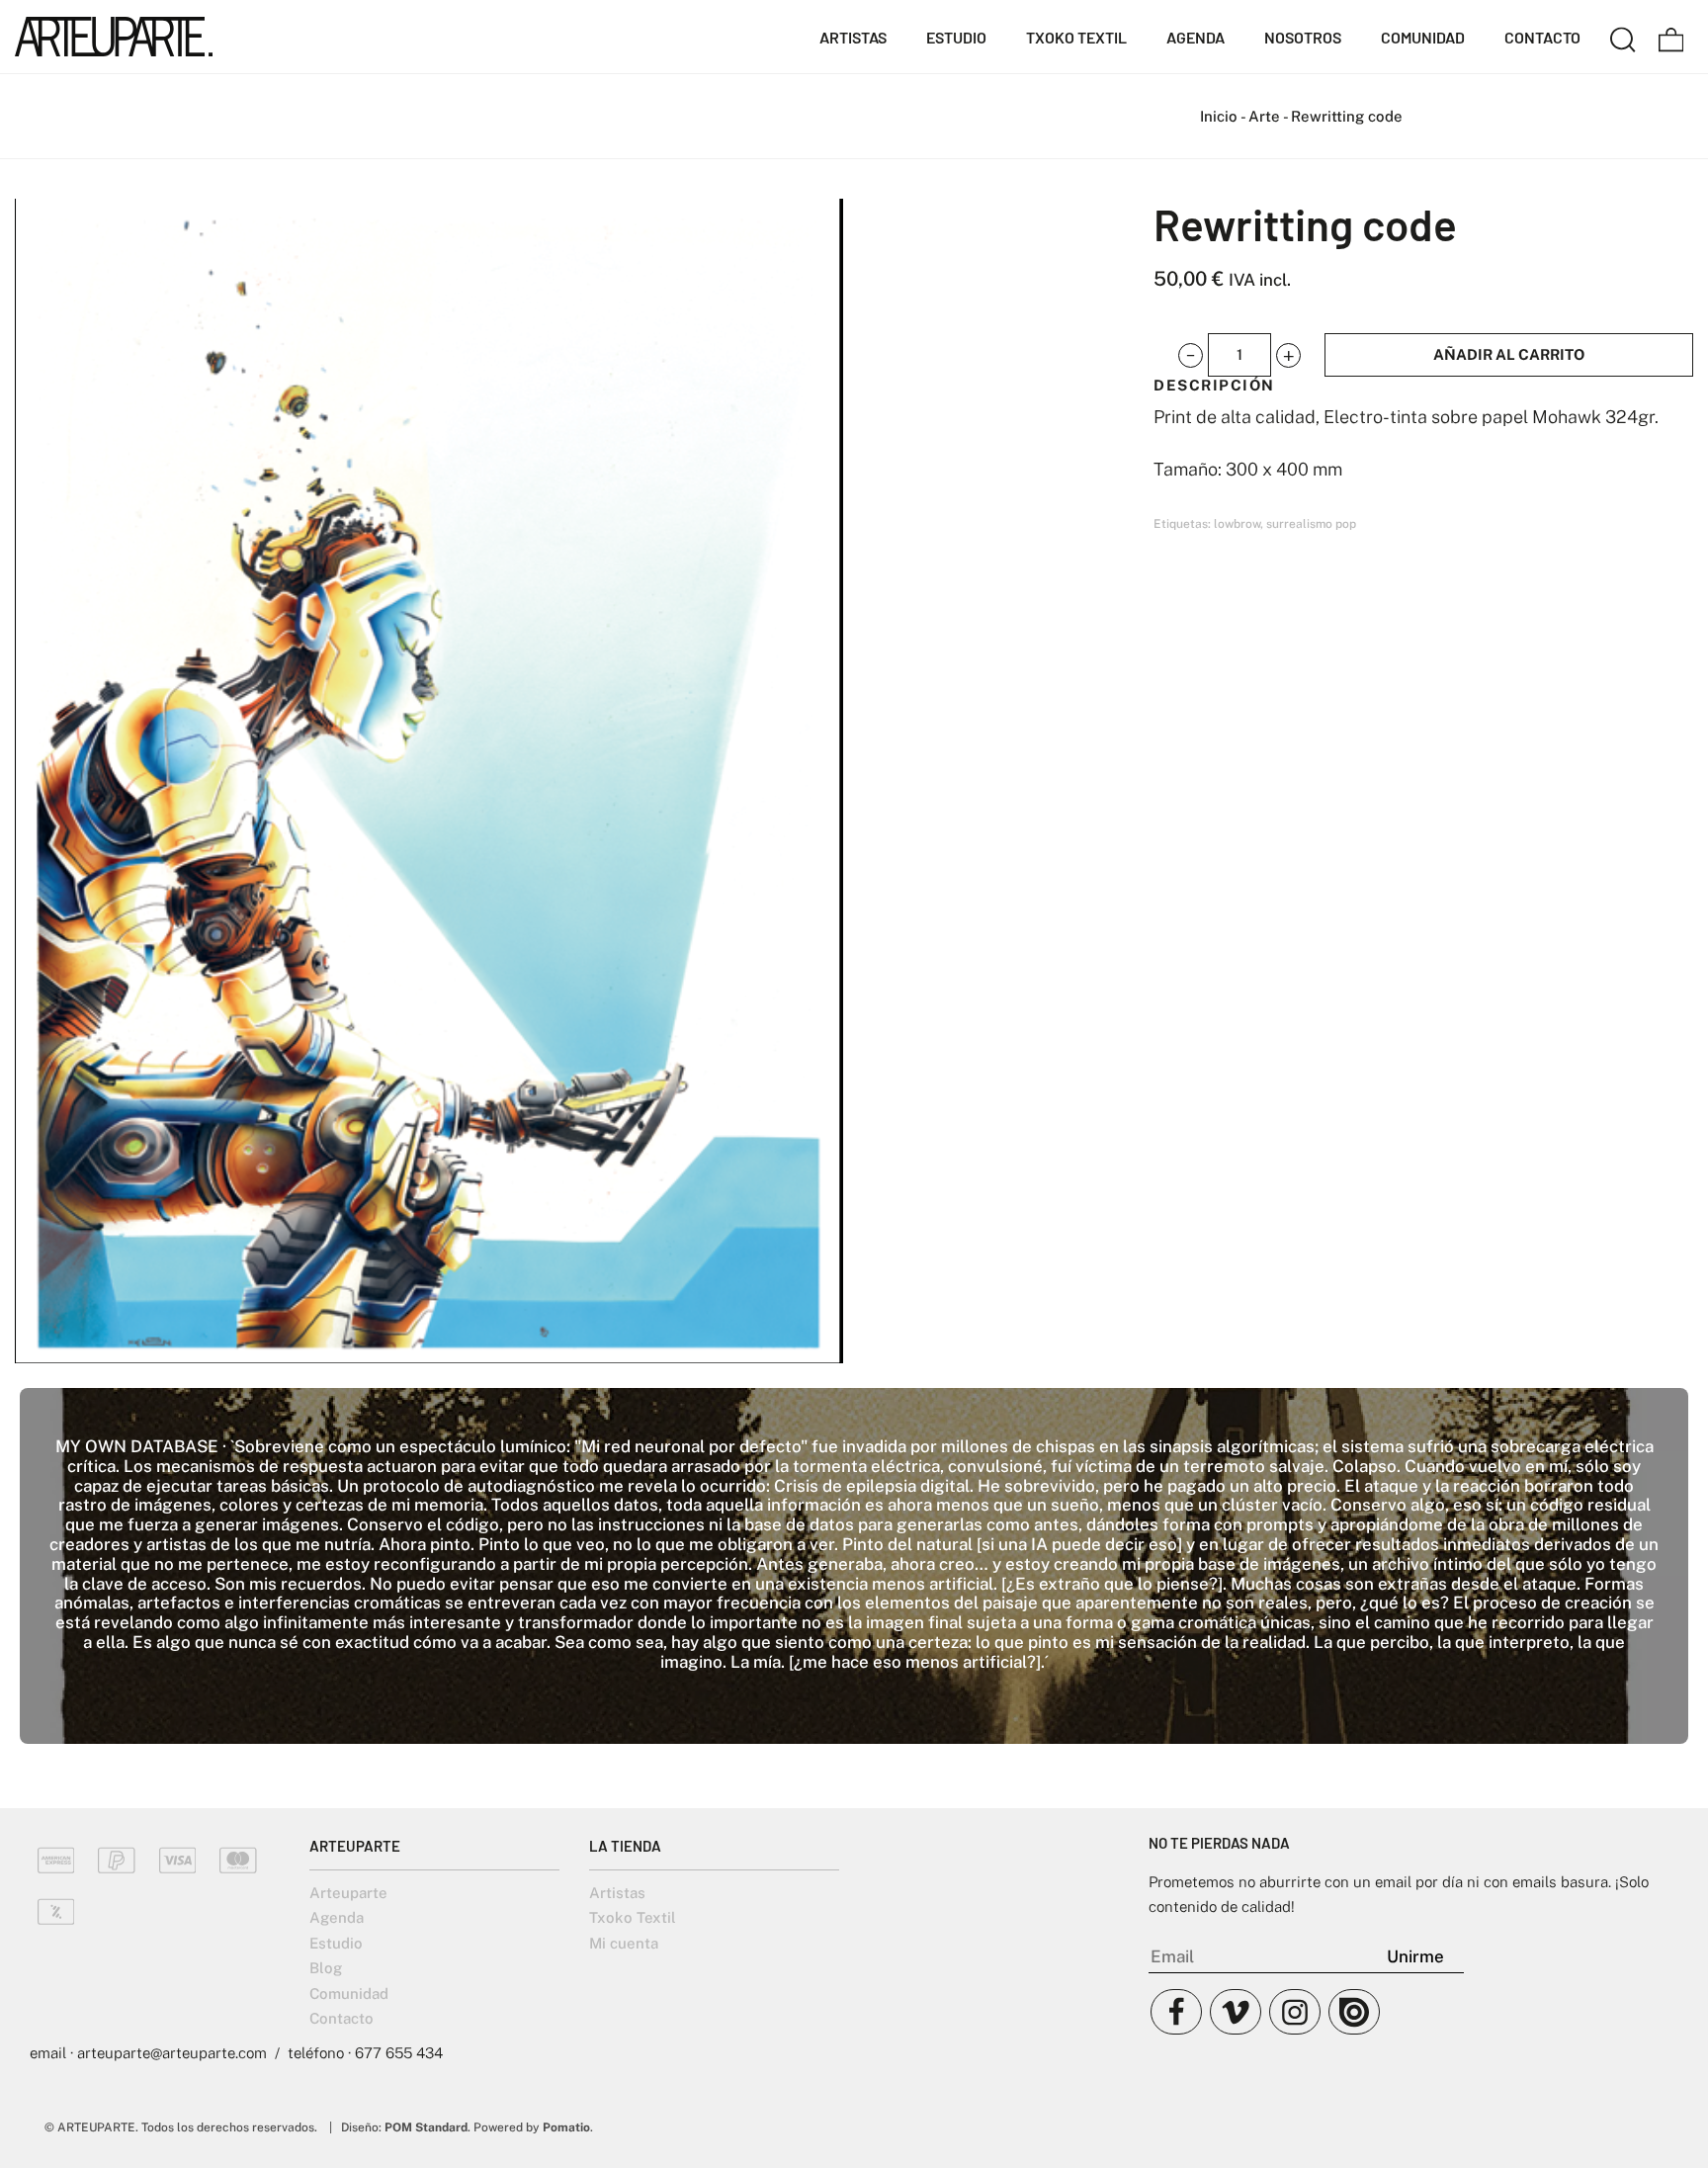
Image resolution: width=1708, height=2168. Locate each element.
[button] (1191, 355)
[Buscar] (1623, 37)
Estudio (336, 1943)
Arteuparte (348, 1893)
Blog (326, 1968)
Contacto (342, 2018)
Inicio (1219, 116)
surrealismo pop (1311, 524)
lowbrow (1237, 524)
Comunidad (349, 1994)
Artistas (617, 1893)
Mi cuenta (624, 1943)
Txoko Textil (633, 1917)
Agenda (337, 1917)
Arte (1264, 116)
